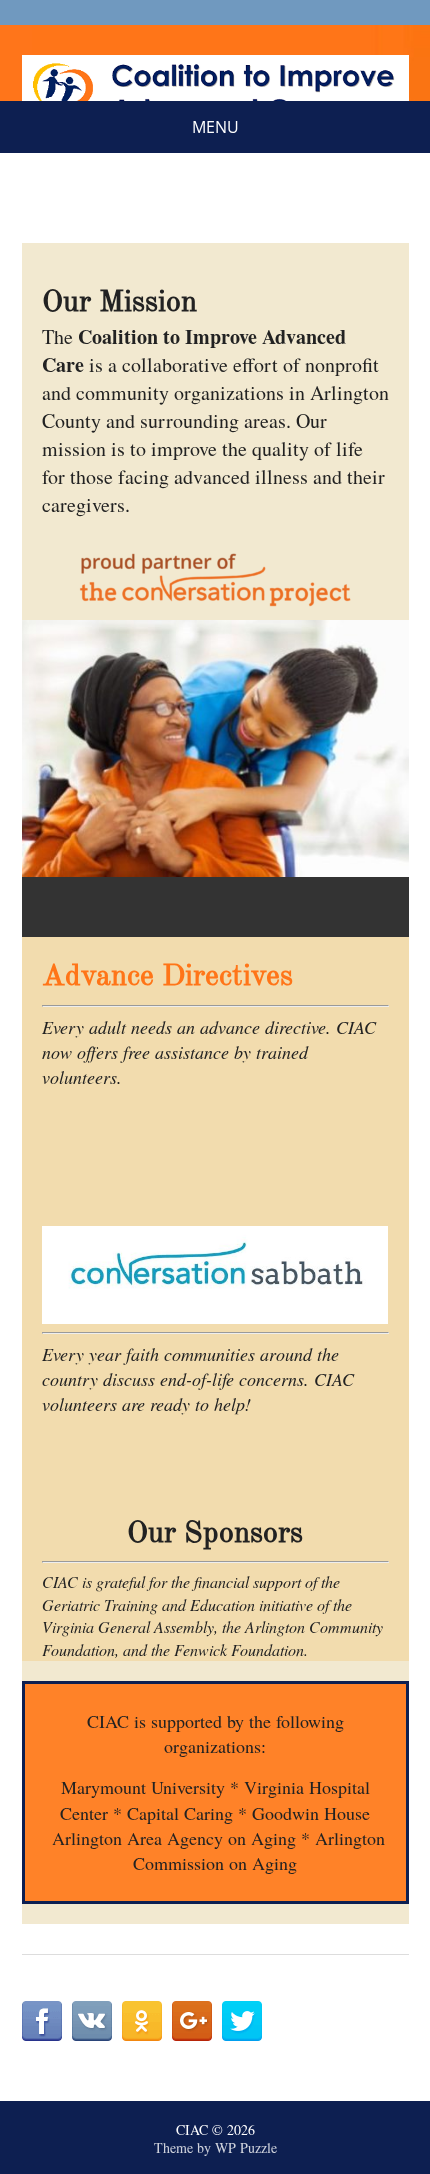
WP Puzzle (246, 2147)
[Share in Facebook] (42, 2021)
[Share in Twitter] (242, 2021)
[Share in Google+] (192, 2021)
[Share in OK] (142, 2021)
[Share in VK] (92, 2021)
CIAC (192, 2129)
